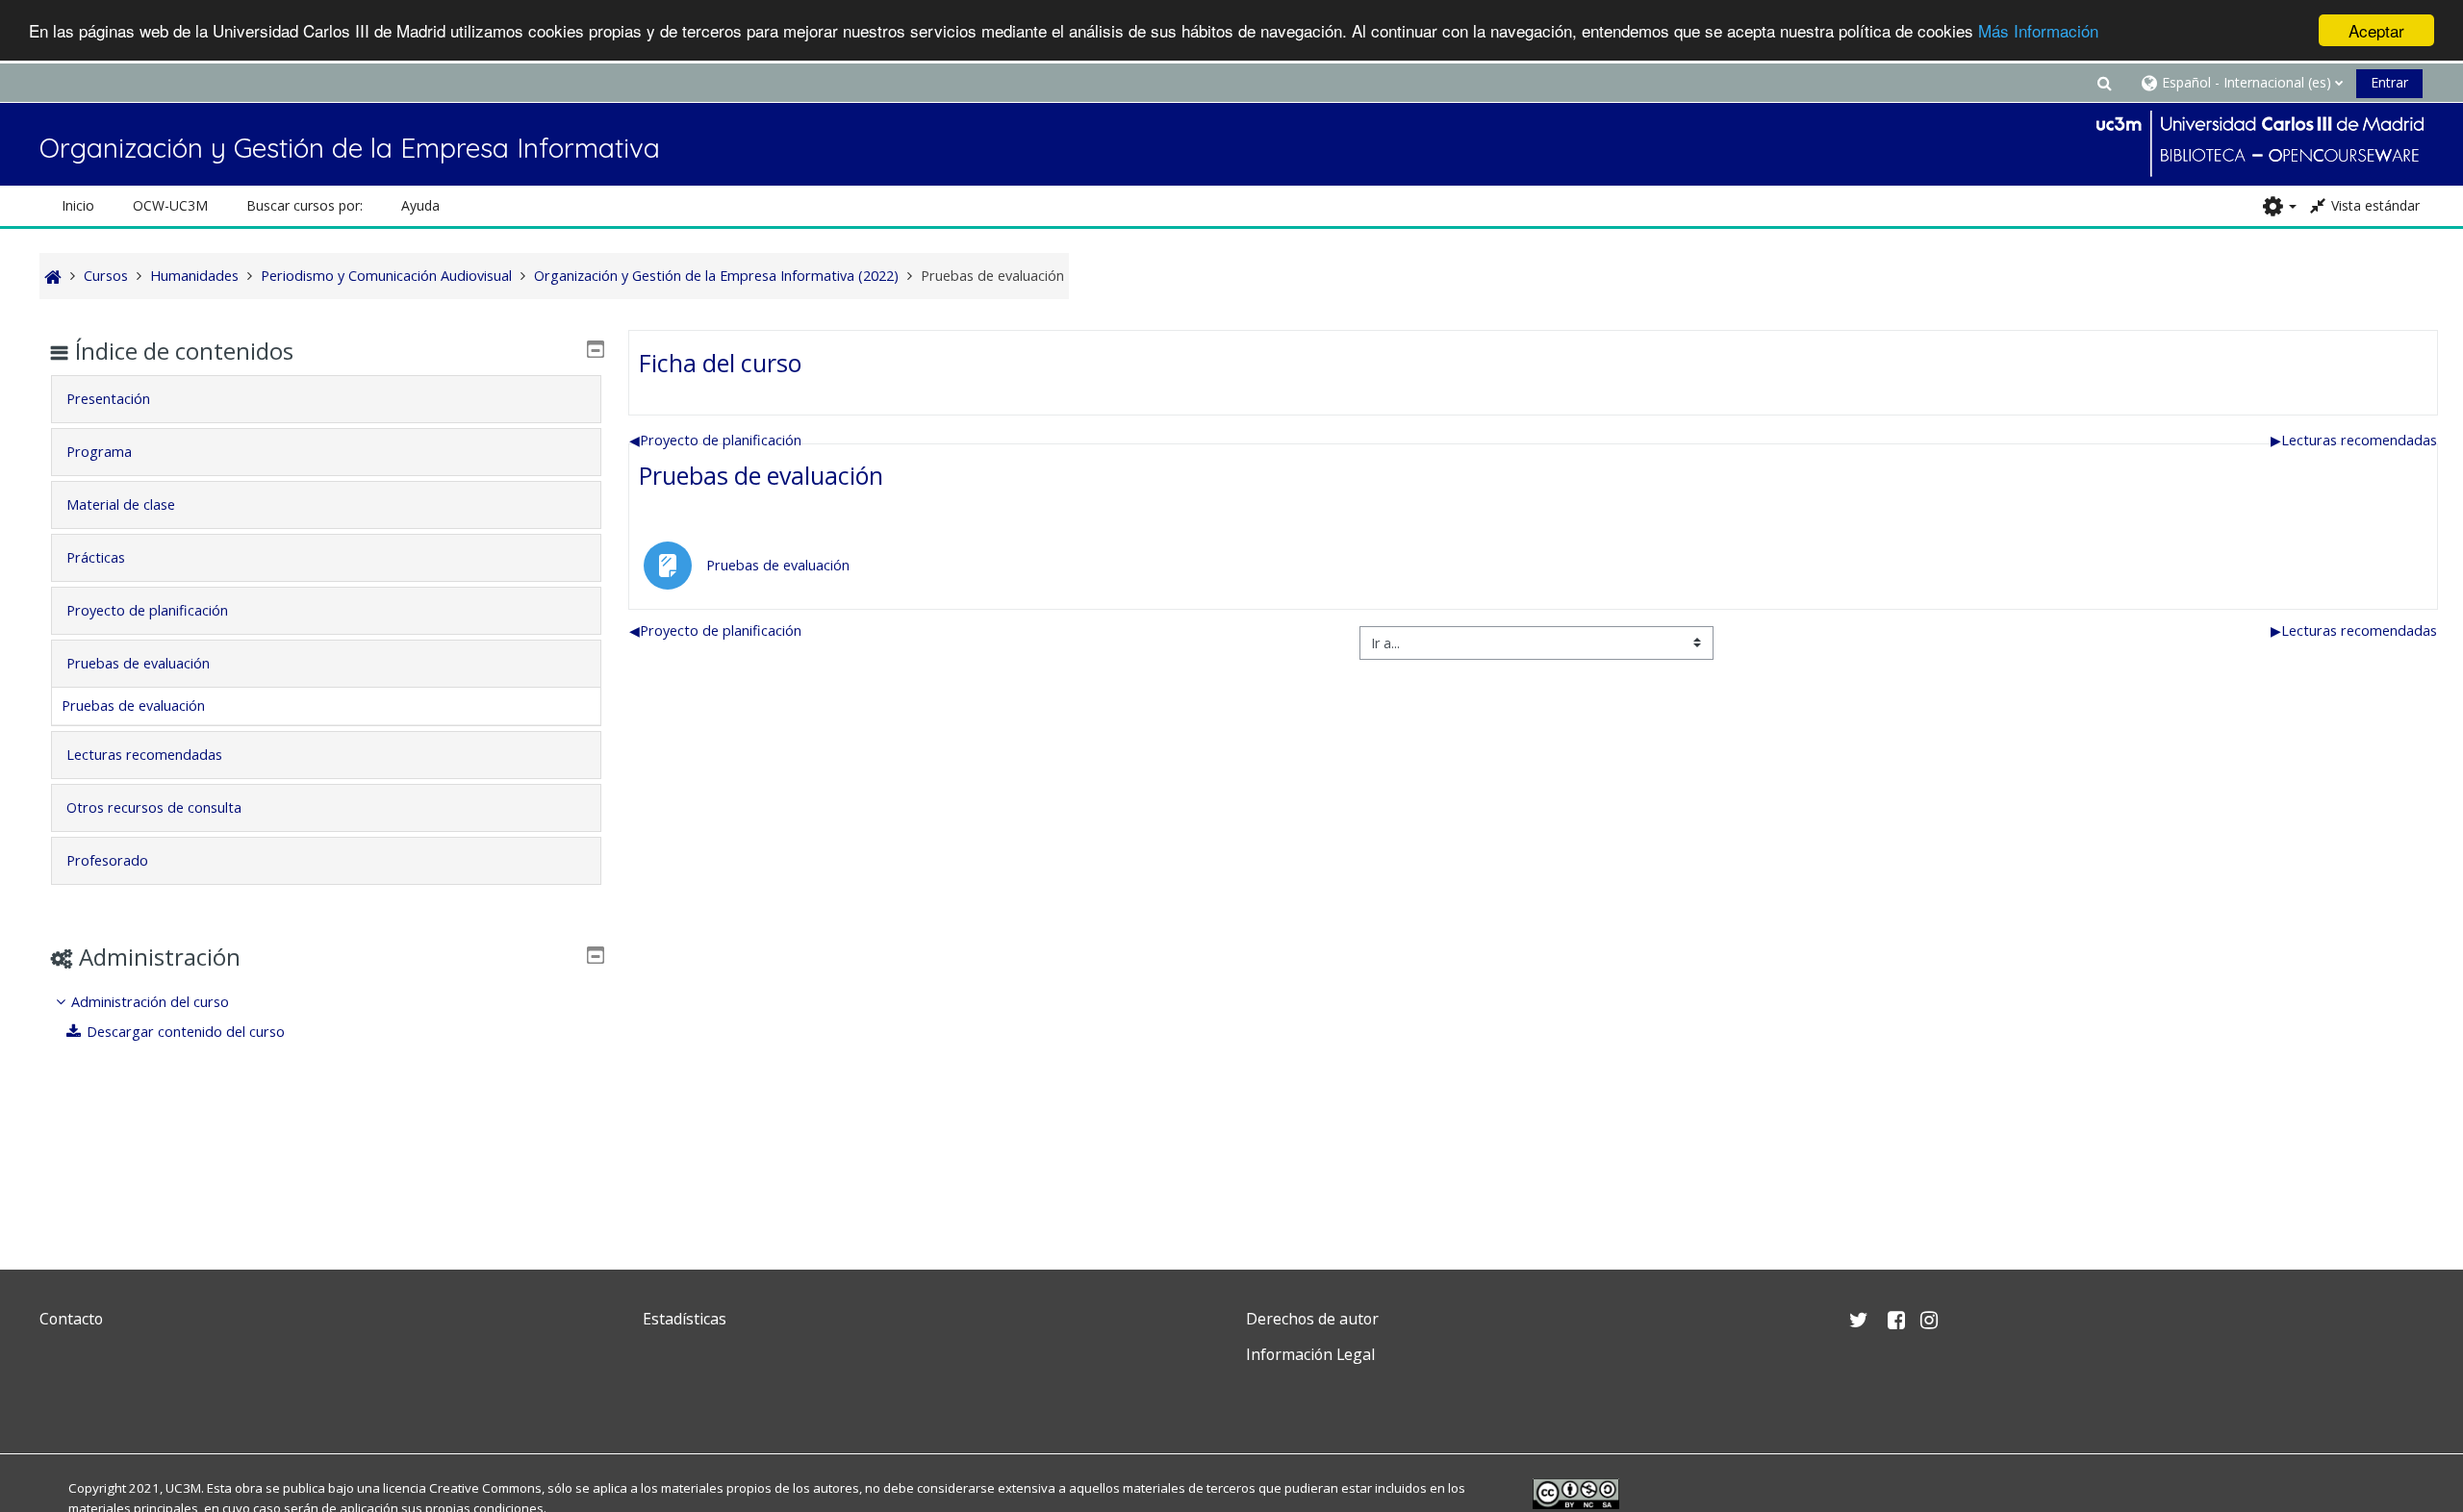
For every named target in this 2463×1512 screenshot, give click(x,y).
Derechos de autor (1312, 1319)
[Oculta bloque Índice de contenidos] (596, 349)
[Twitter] (59, 1400)
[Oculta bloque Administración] (596, 955)
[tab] (326, 399)
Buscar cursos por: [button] (305, 205)
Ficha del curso (720, 363)
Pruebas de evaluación (761, 475)
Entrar (2389, 82)
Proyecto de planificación (715, 440)
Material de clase (121, 504)
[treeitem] (326, 1017)
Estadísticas (685, 1319)
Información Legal (1310, 1354)
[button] (2104, 82)
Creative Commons (485, 1488)
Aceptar (2376, 30)
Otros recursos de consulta (154, 807)
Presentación (108, 399)
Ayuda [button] (420, 205)
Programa (99, 452)
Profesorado (107, 860)
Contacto (71, 1319)
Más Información (2038, 31)
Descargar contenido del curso (186, 1032)
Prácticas (96, 557)
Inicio (78, 205)
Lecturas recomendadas (2354, 440)
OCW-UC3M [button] (170, 205)
